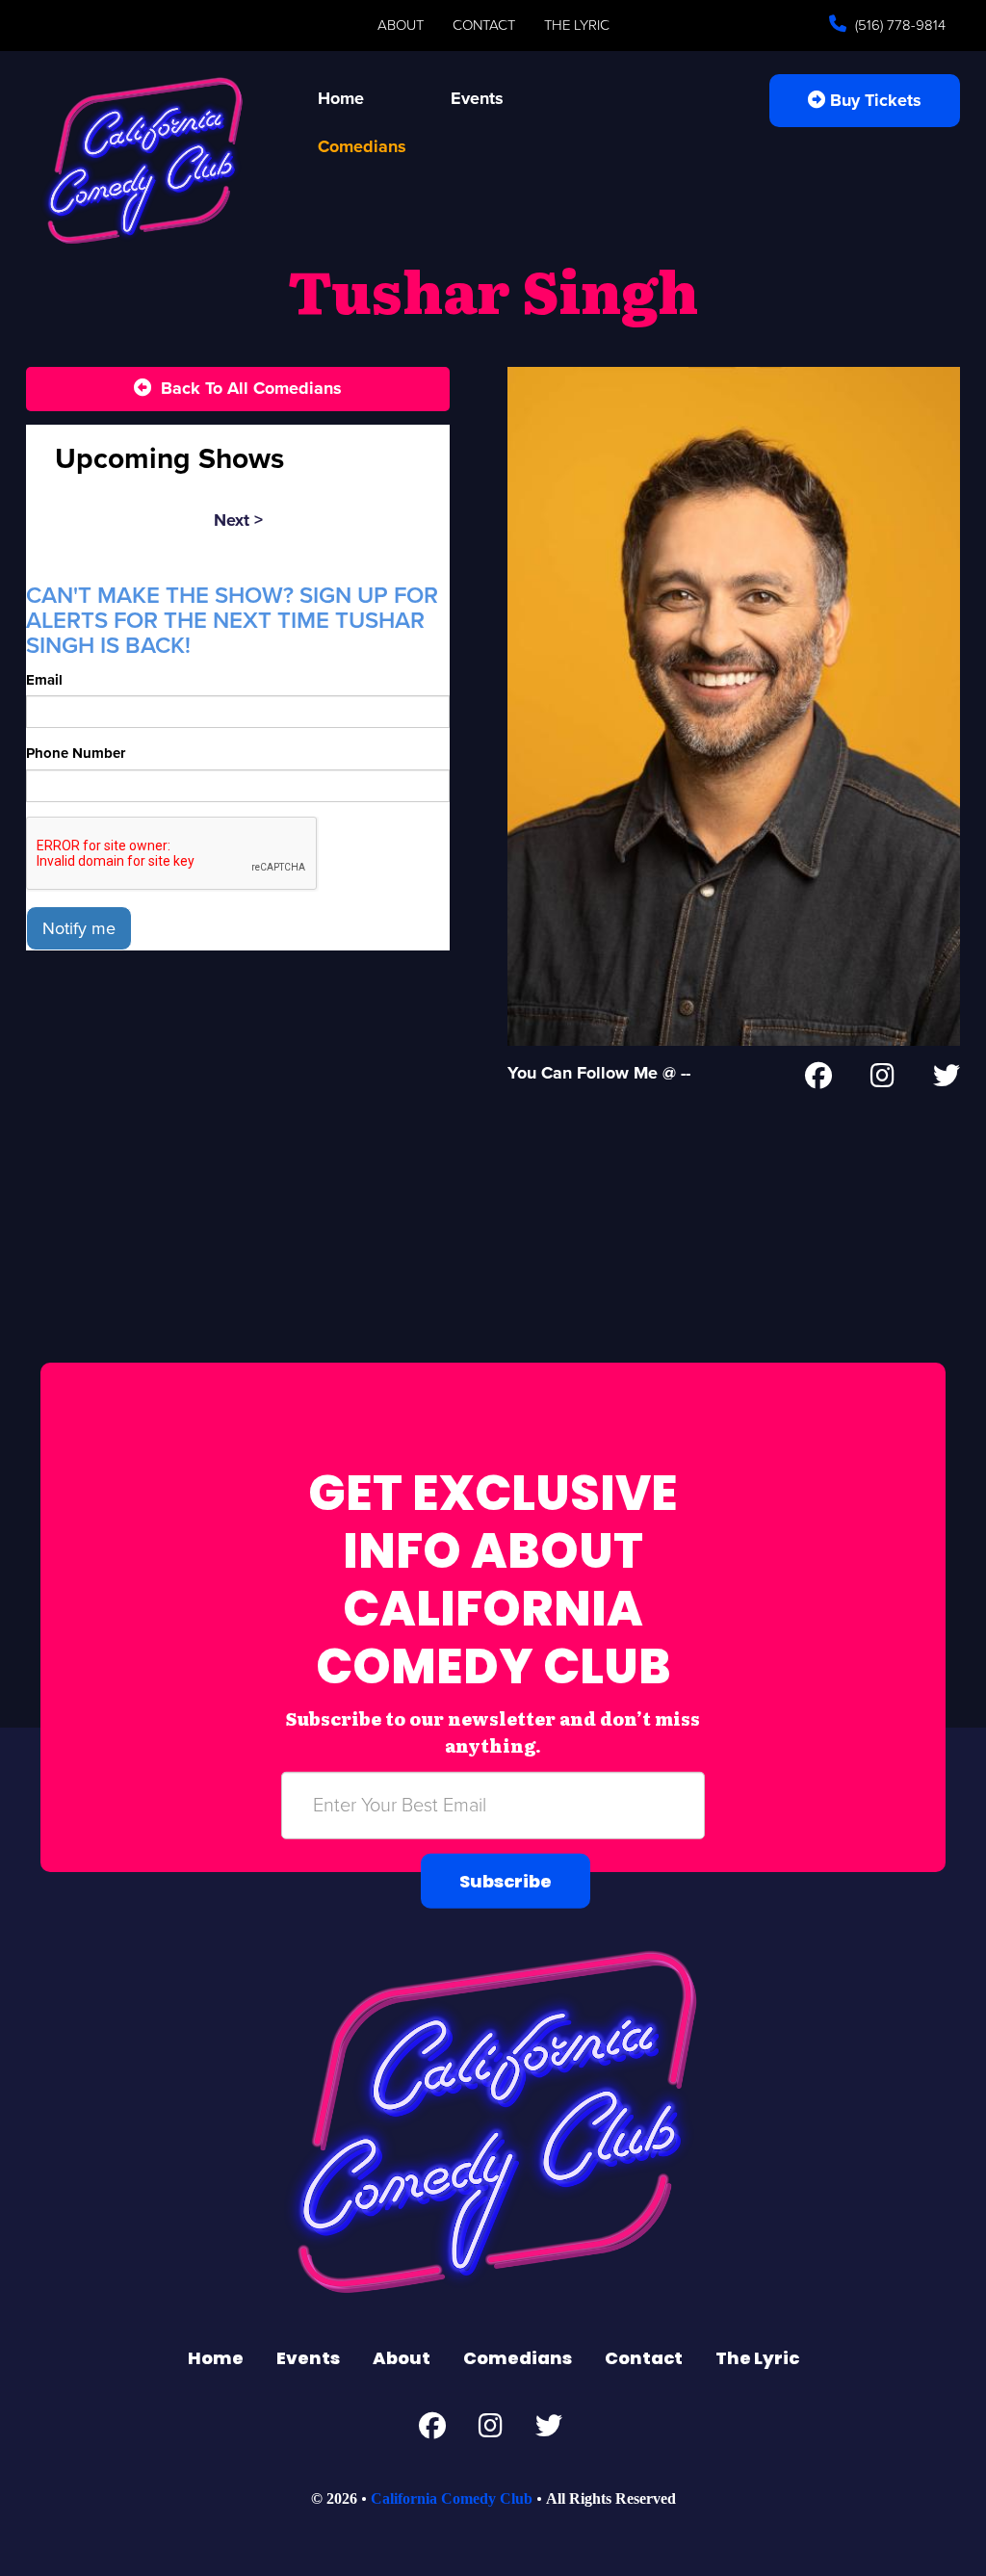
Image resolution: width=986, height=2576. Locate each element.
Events (477, 98)
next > (238, 520)
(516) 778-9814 (898, 25)
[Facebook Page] (818, 1080)
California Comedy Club (452, 2498)
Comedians (362, 146)
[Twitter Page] (947, 1080)
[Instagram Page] (882, 1080)
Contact (484, 25)
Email (44, 680)
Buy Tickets (873, 100)
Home (341, 98)
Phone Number (76, 753)
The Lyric (577, 25)
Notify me (79, 928)
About (401, 25)
